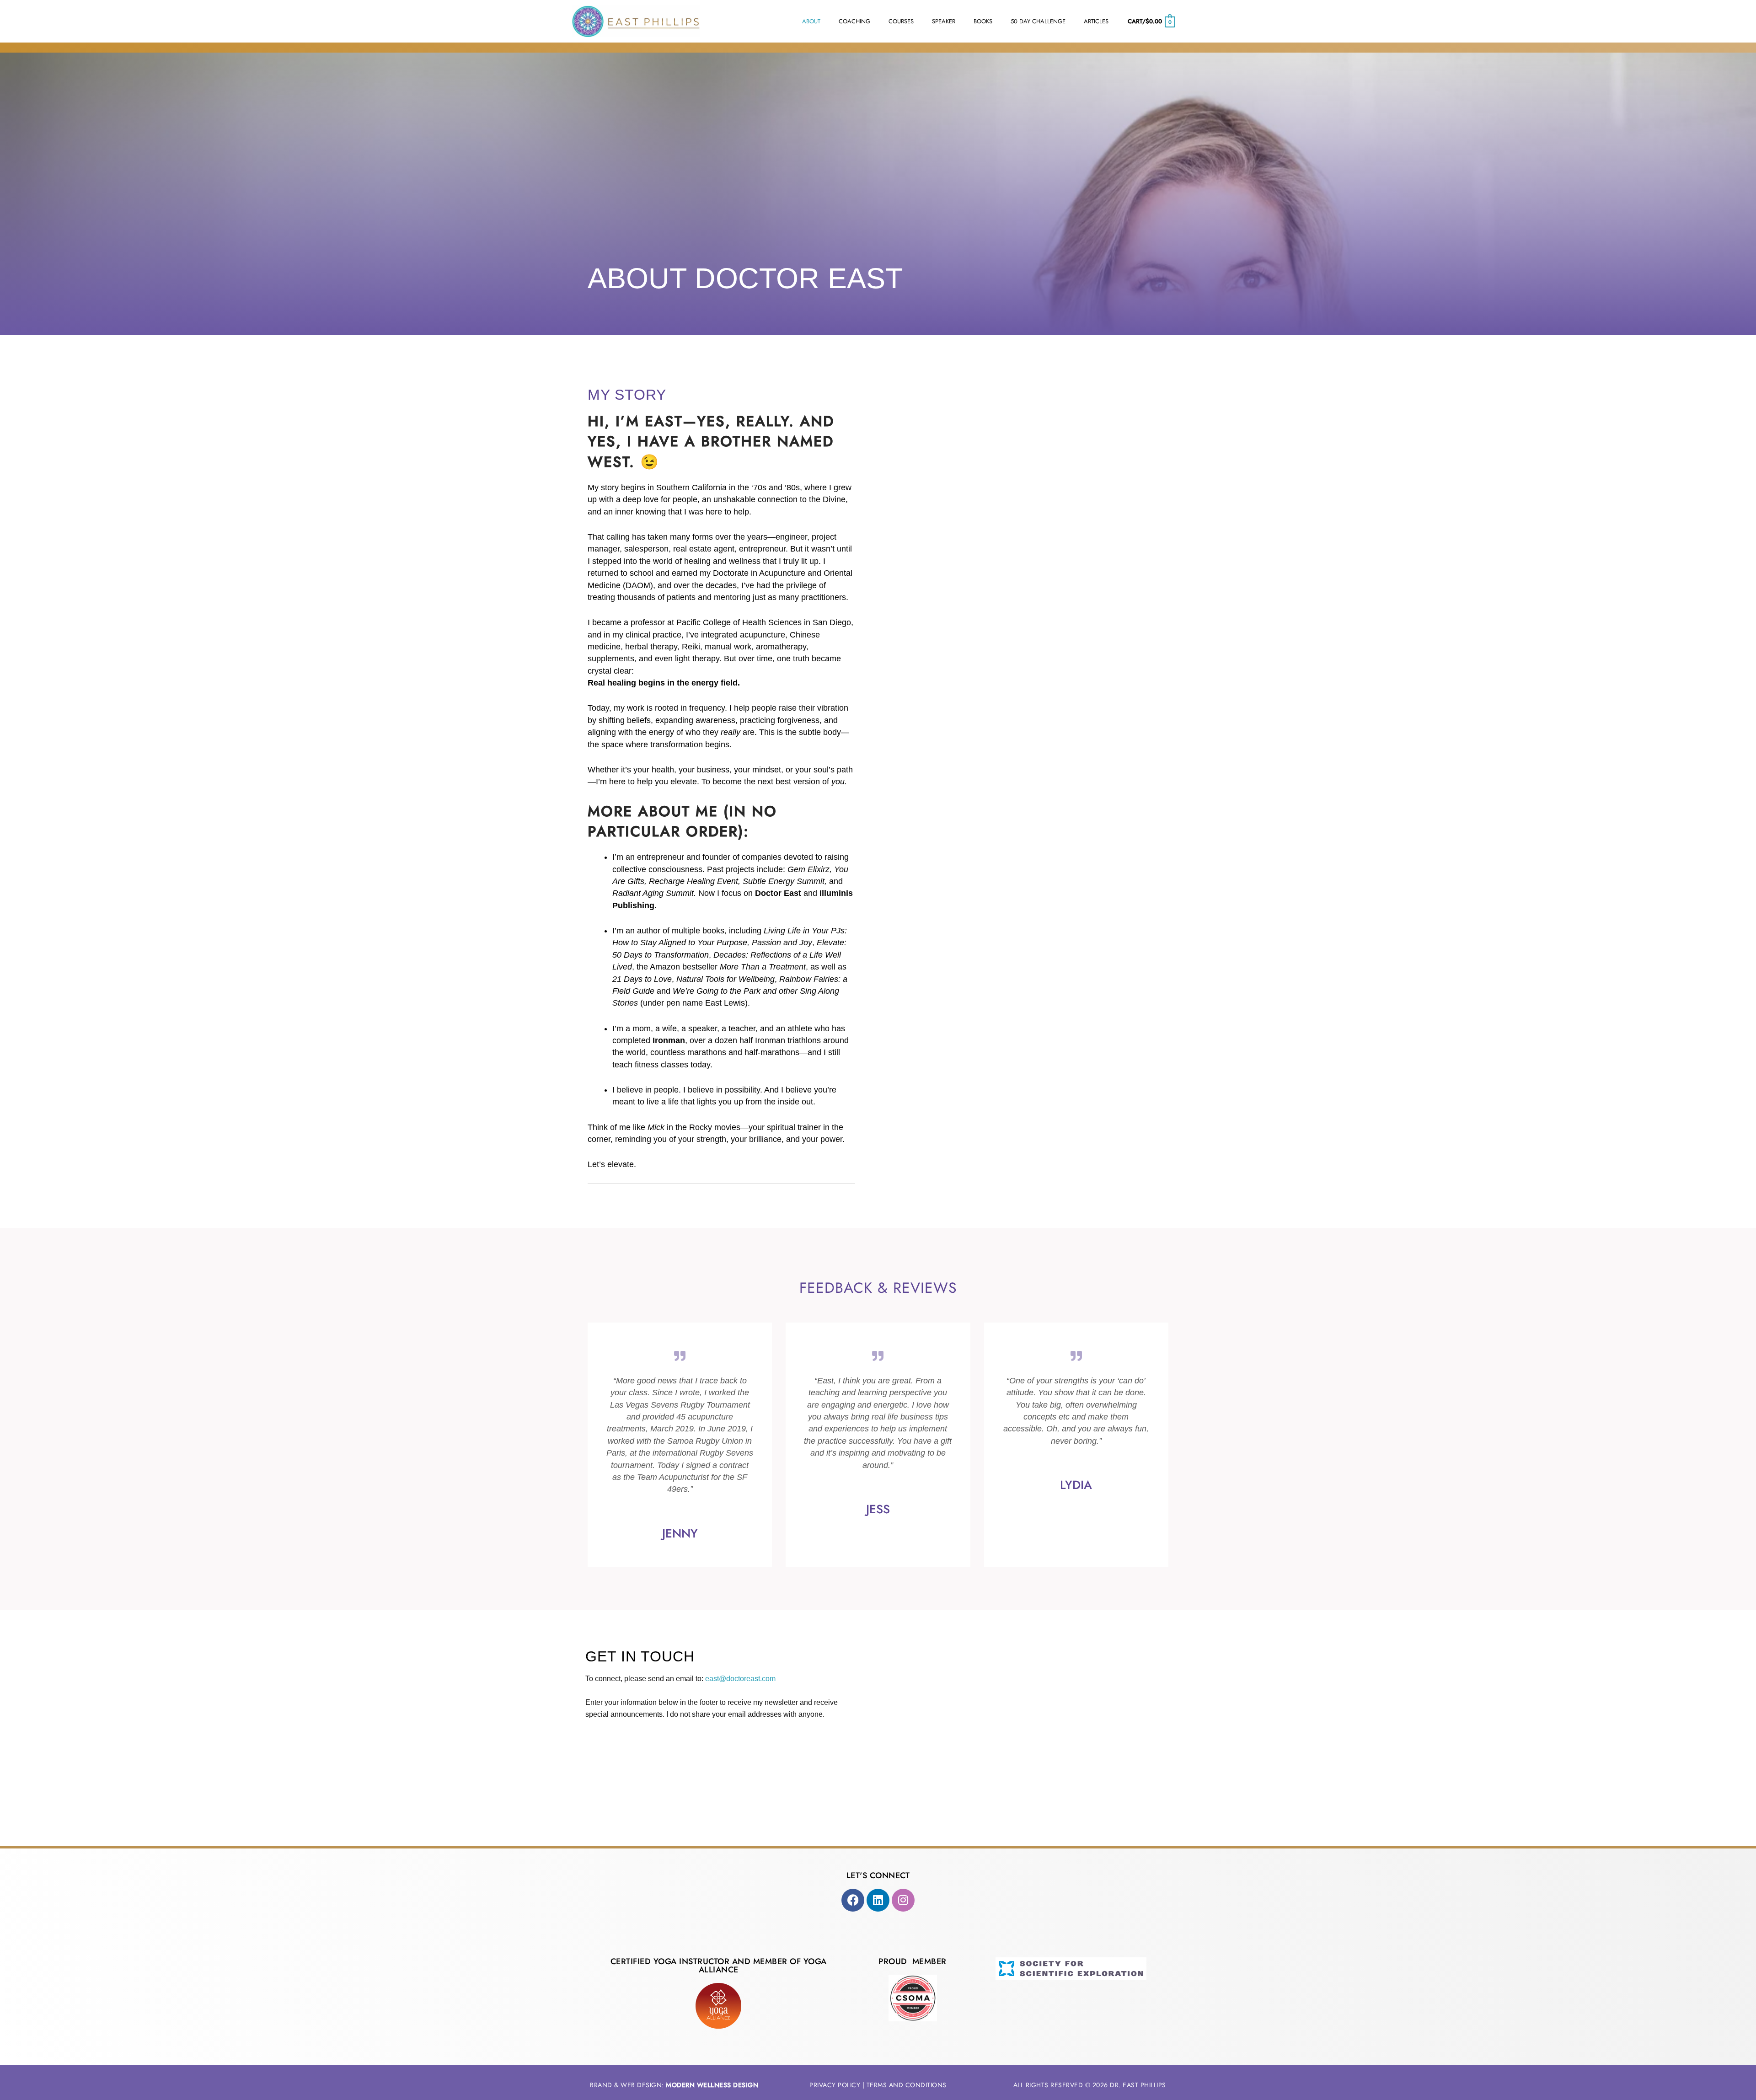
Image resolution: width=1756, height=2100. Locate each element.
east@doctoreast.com (740, 1679)
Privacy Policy (835, 2085)
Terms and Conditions (907, 2085)
